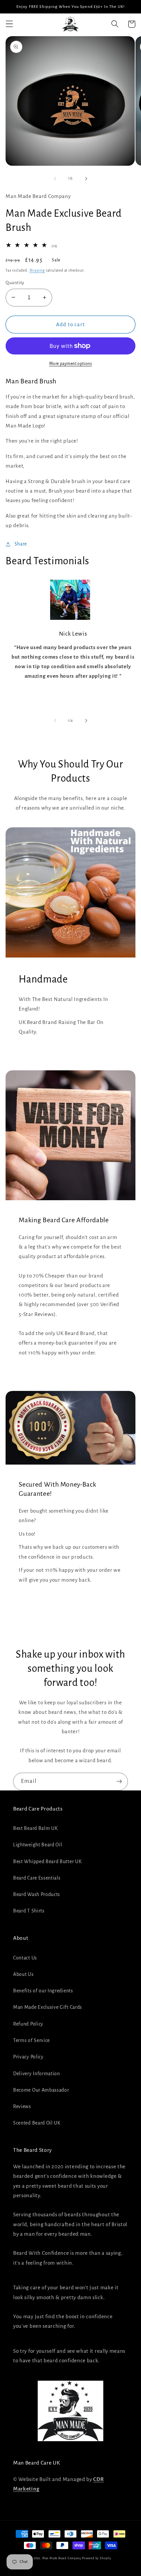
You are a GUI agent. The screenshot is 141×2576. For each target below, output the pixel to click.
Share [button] (21, 544)
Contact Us (25, 1958)
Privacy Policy (28, 2057)
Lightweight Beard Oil (38, 1845)
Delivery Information (37, 2074)
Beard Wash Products (37, 1894)
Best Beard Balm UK (35, 1828)
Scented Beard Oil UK (37, 2123)
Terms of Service (31, 2040)
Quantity (15, 283)
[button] (9, 24)
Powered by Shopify (97, 2558)
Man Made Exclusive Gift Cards (48, 2007)
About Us (23, 1974)
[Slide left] (55, 179)
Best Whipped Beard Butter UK (47, 1861)
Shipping (37, 270)
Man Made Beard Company (62, 2558)
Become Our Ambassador (41, 2090)
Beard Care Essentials (37, 1878)
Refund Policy (28, 2024)
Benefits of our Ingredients (43, 1991)
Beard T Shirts (29, 1911)
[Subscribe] (119, 1782)
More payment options (71, 364)
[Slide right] (86, 179)
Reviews (22, 2106)
